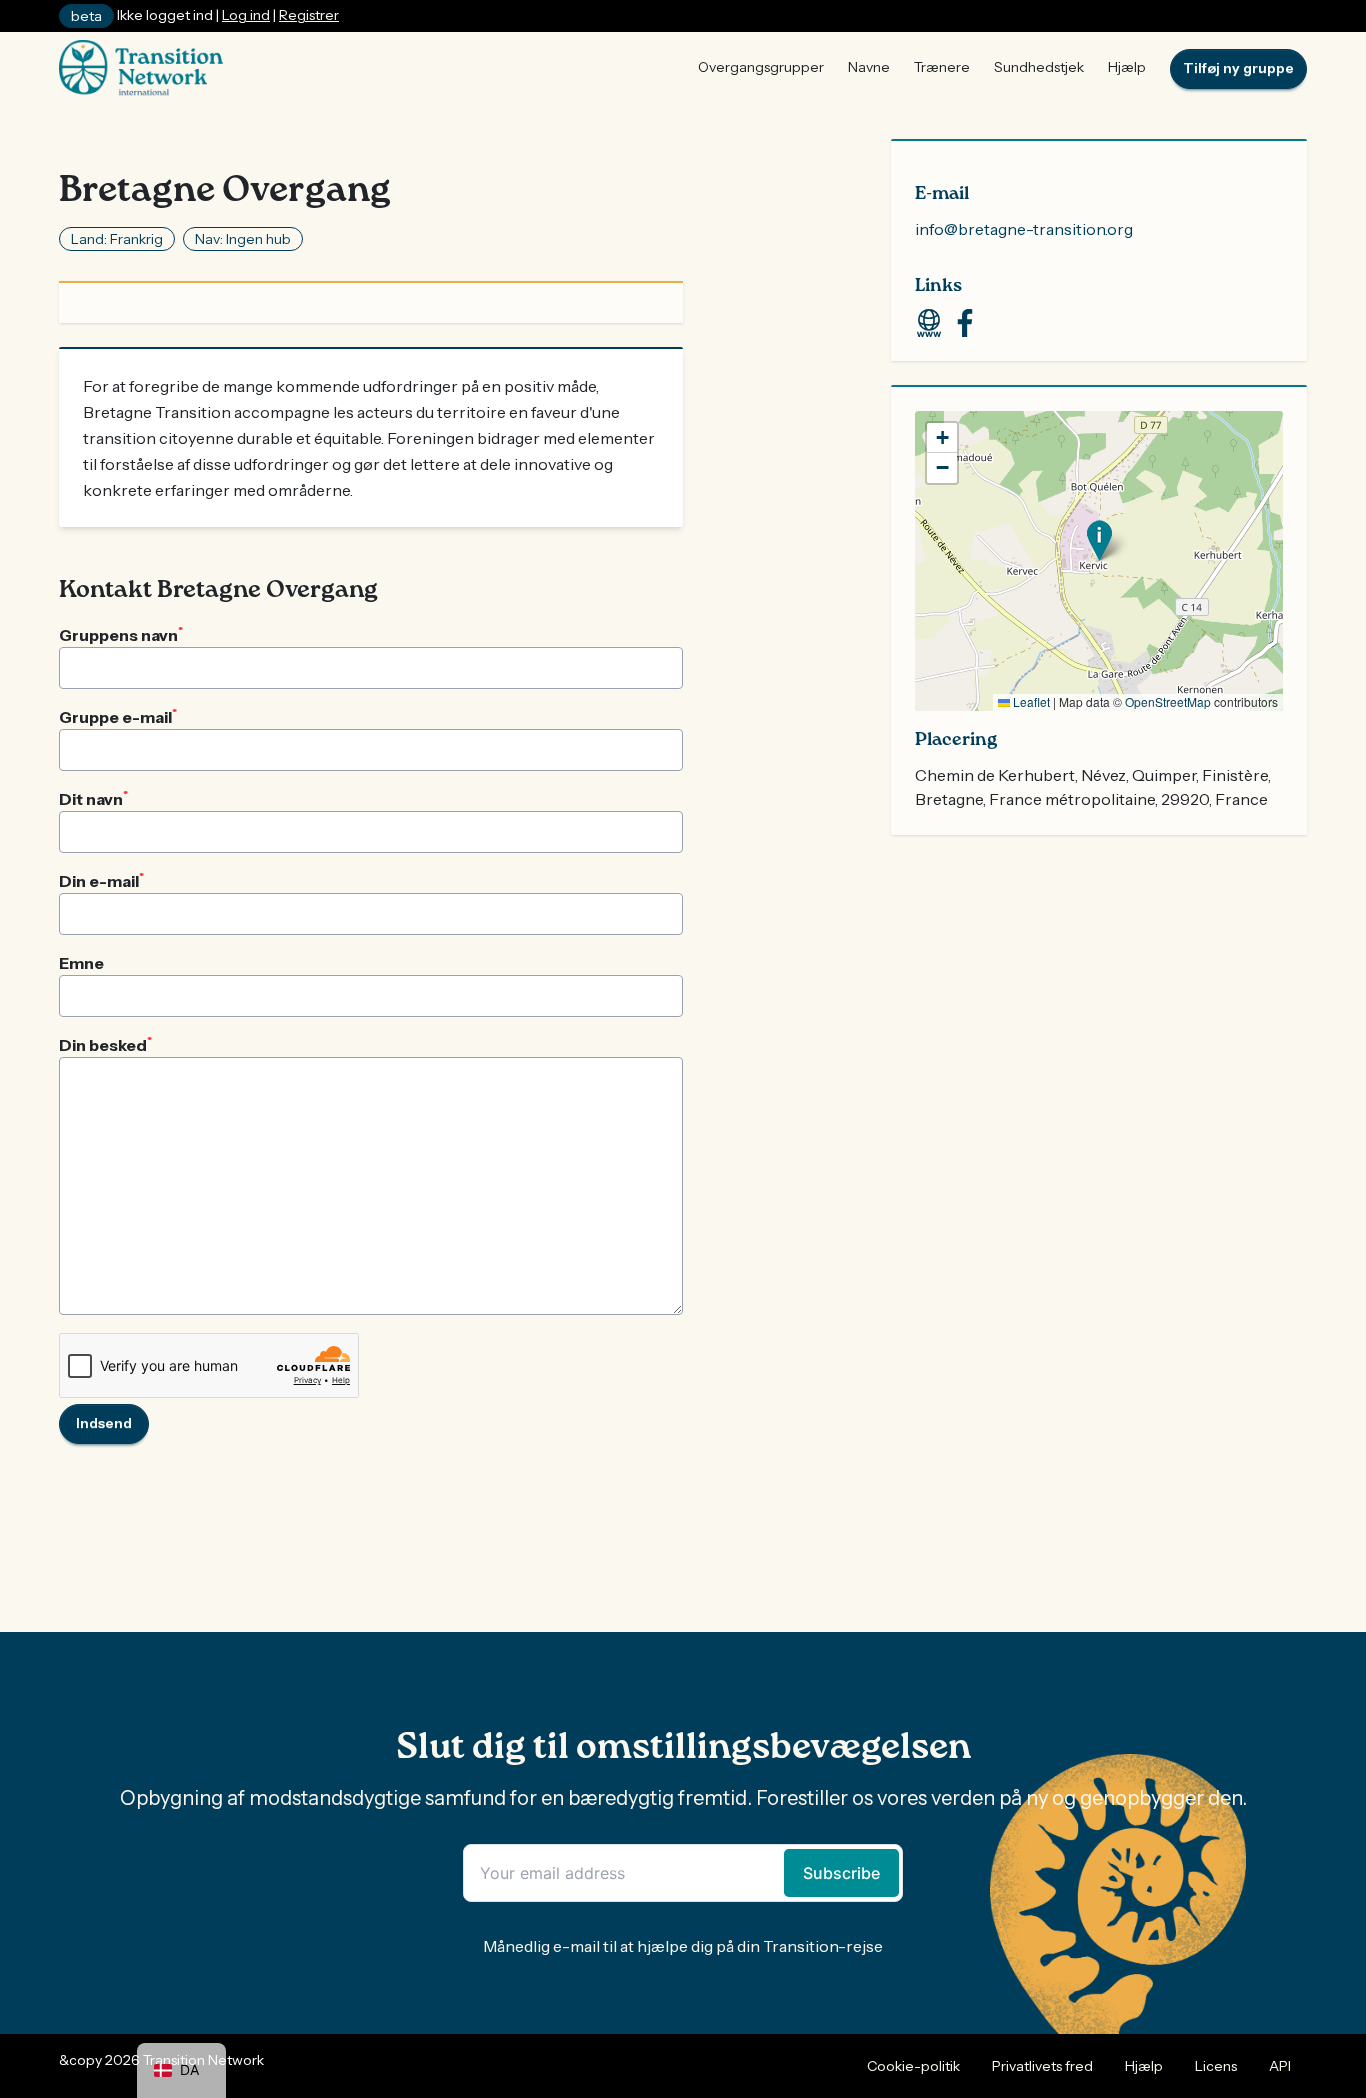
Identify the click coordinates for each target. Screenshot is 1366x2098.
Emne (81, 963)
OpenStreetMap (1168, 701)
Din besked (105, 1044)
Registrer (309, 15)
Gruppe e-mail (118, 716)
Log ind (246, 15)
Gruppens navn (121, 634)
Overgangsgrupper (761, 67)
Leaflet (1030, 701)
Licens (1216, 2066)
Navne (869, 67)
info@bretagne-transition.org (1024, 229)
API (1280, 2066)
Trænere (942, 67)
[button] (1099, 540)
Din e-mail (101, 880)
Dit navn (93, 798)
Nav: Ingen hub (243, 239)
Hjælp (1127, 67)
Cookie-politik (913, 2066)
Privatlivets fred (1042, 2066)
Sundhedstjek (1039, 67)
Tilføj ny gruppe (1238, 68)
